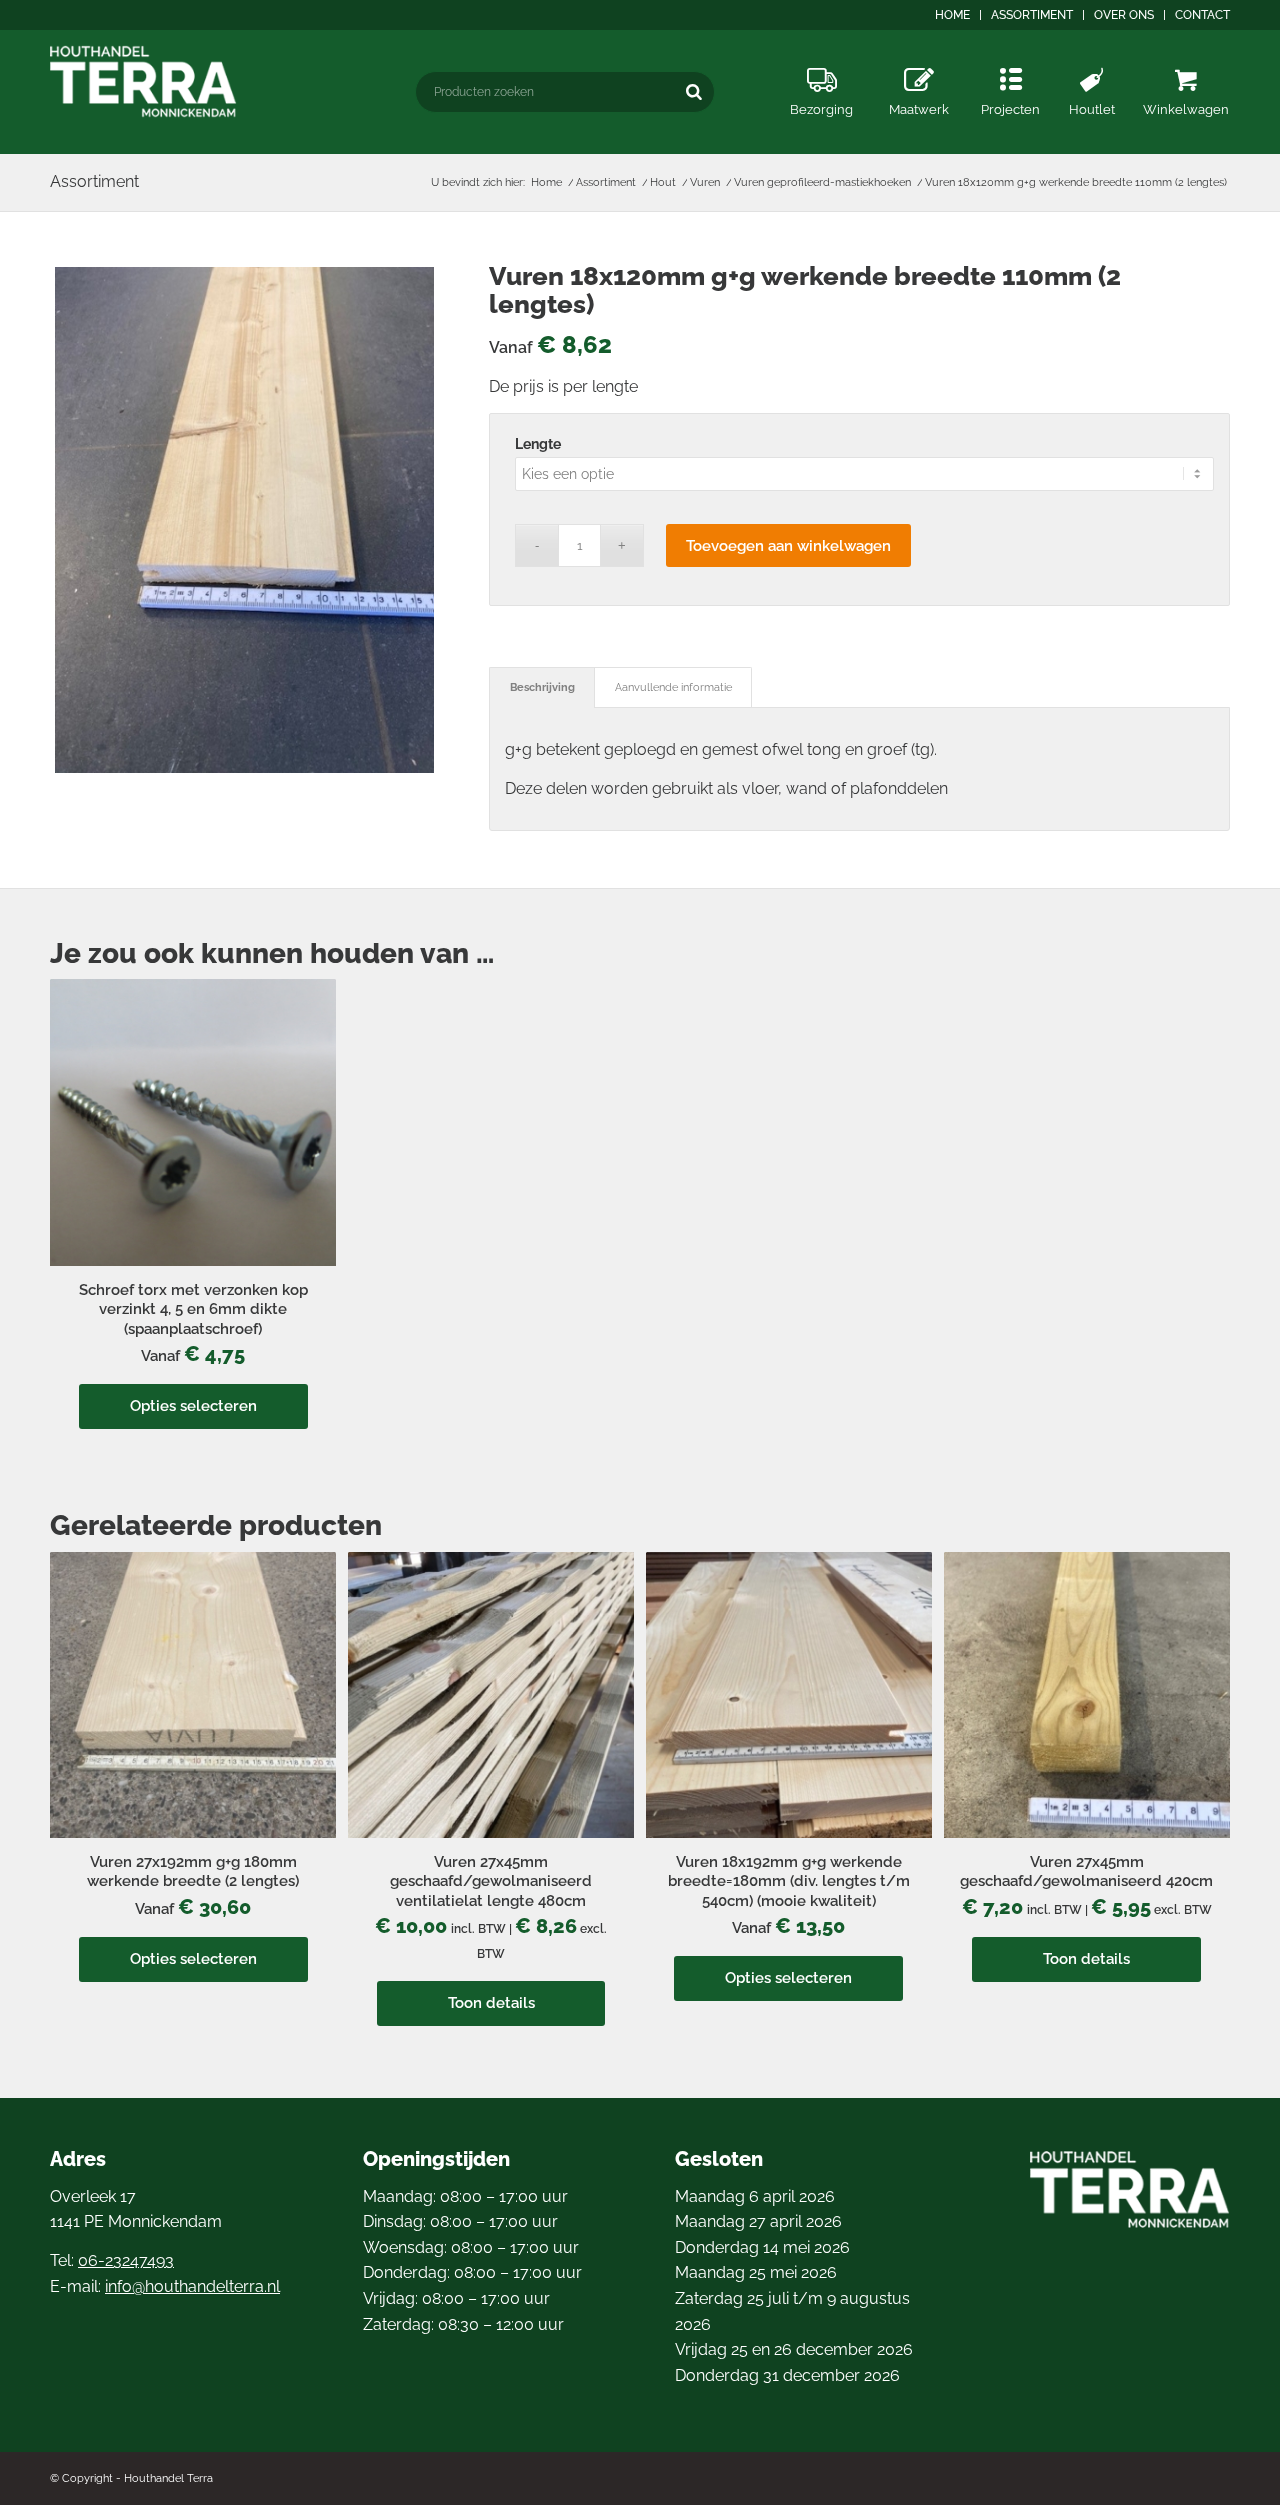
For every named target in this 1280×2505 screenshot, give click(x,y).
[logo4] (143, 81)
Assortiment (1032, 15)
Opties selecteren (193, 1406)
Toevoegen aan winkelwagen (788, 546)
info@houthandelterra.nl (192, 2286)
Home (952, 15)
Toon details (491, 2003)
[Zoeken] (694, 91)
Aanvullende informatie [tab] (673, 687)
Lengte (538, 444)
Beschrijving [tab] (542, 687)
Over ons (1124, 15)
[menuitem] (953, 15)
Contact (1202, 15)
